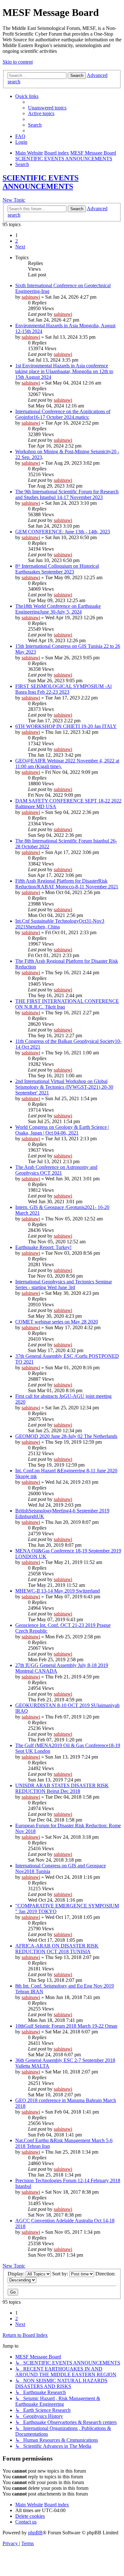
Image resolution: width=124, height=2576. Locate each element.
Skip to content (18, 62)
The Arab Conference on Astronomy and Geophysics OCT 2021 (56, 1170)
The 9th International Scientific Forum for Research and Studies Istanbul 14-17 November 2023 (67, 494)
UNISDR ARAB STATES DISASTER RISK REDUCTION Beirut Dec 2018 (62, 1788)
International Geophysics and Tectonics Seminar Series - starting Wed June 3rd (64, 1285)
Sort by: (61, 2274)
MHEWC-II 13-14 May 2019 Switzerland (58, 1591)
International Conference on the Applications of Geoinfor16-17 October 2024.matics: (63, 414)
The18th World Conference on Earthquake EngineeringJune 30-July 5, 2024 (58, 609)
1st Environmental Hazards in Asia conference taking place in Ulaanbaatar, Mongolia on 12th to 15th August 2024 (64, 371)
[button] (20, 247)
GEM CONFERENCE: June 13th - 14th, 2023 (63, 532)
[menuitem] (47, 108)
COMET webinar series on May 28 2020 (57, 1322)
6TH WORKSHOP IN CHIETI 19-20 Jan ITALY (66, 726)
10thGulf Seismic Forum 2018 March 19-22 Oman (66, 2026)
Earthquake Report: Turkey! (43, 1247)
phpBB (35, 2533)
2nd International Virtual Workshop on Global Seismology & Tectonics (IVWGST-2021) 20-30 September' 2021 (64, 1087)
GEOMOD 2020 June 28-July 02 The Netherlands (66, 1436)
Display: (17, 2274)
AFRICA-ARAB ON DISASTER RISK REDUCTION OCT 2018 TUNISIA (57, 1949)
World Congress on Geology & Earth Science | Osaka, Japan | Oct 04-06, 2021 (62, 1130)
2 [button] (17, 241)
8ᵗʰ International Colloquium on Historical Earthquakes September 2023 (57, 569)
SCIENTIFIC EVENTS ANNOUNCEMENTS (41, 182)
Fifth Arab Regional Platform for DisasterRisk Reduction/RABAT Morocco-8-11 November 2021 (67, 884)
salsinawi (31, 297)
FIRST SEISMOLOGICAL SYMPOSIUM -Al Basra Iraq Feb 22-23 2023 (63, 689)
